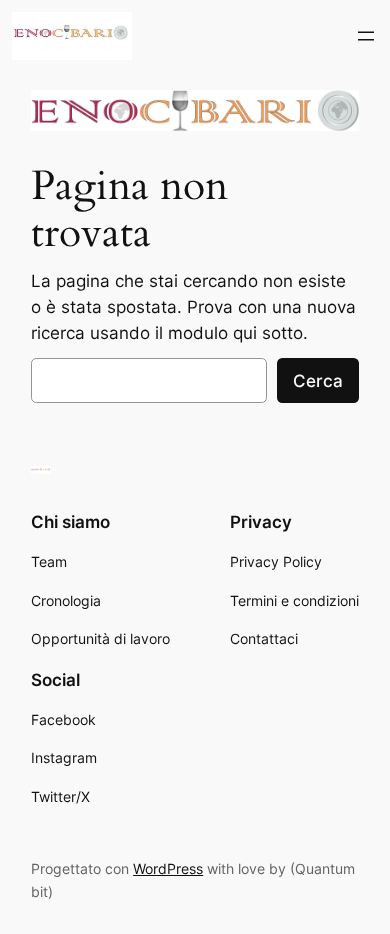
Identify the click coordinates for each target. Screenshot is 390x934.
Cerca (318, 381)
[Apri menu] (366, 36)
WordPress (168, 868)
